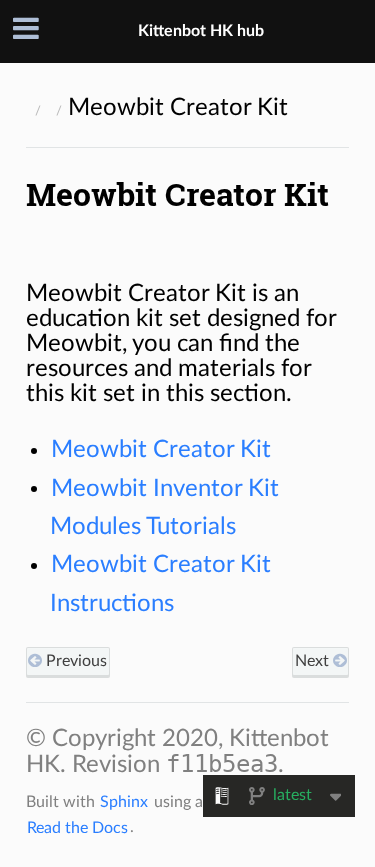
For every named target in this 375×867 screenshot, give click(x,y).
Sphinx (124, 802)
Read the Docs (77, 827)
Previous (74, 661)
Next (314, 661)
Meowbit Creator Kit (161, 450)
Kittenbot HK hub (201, 31)
